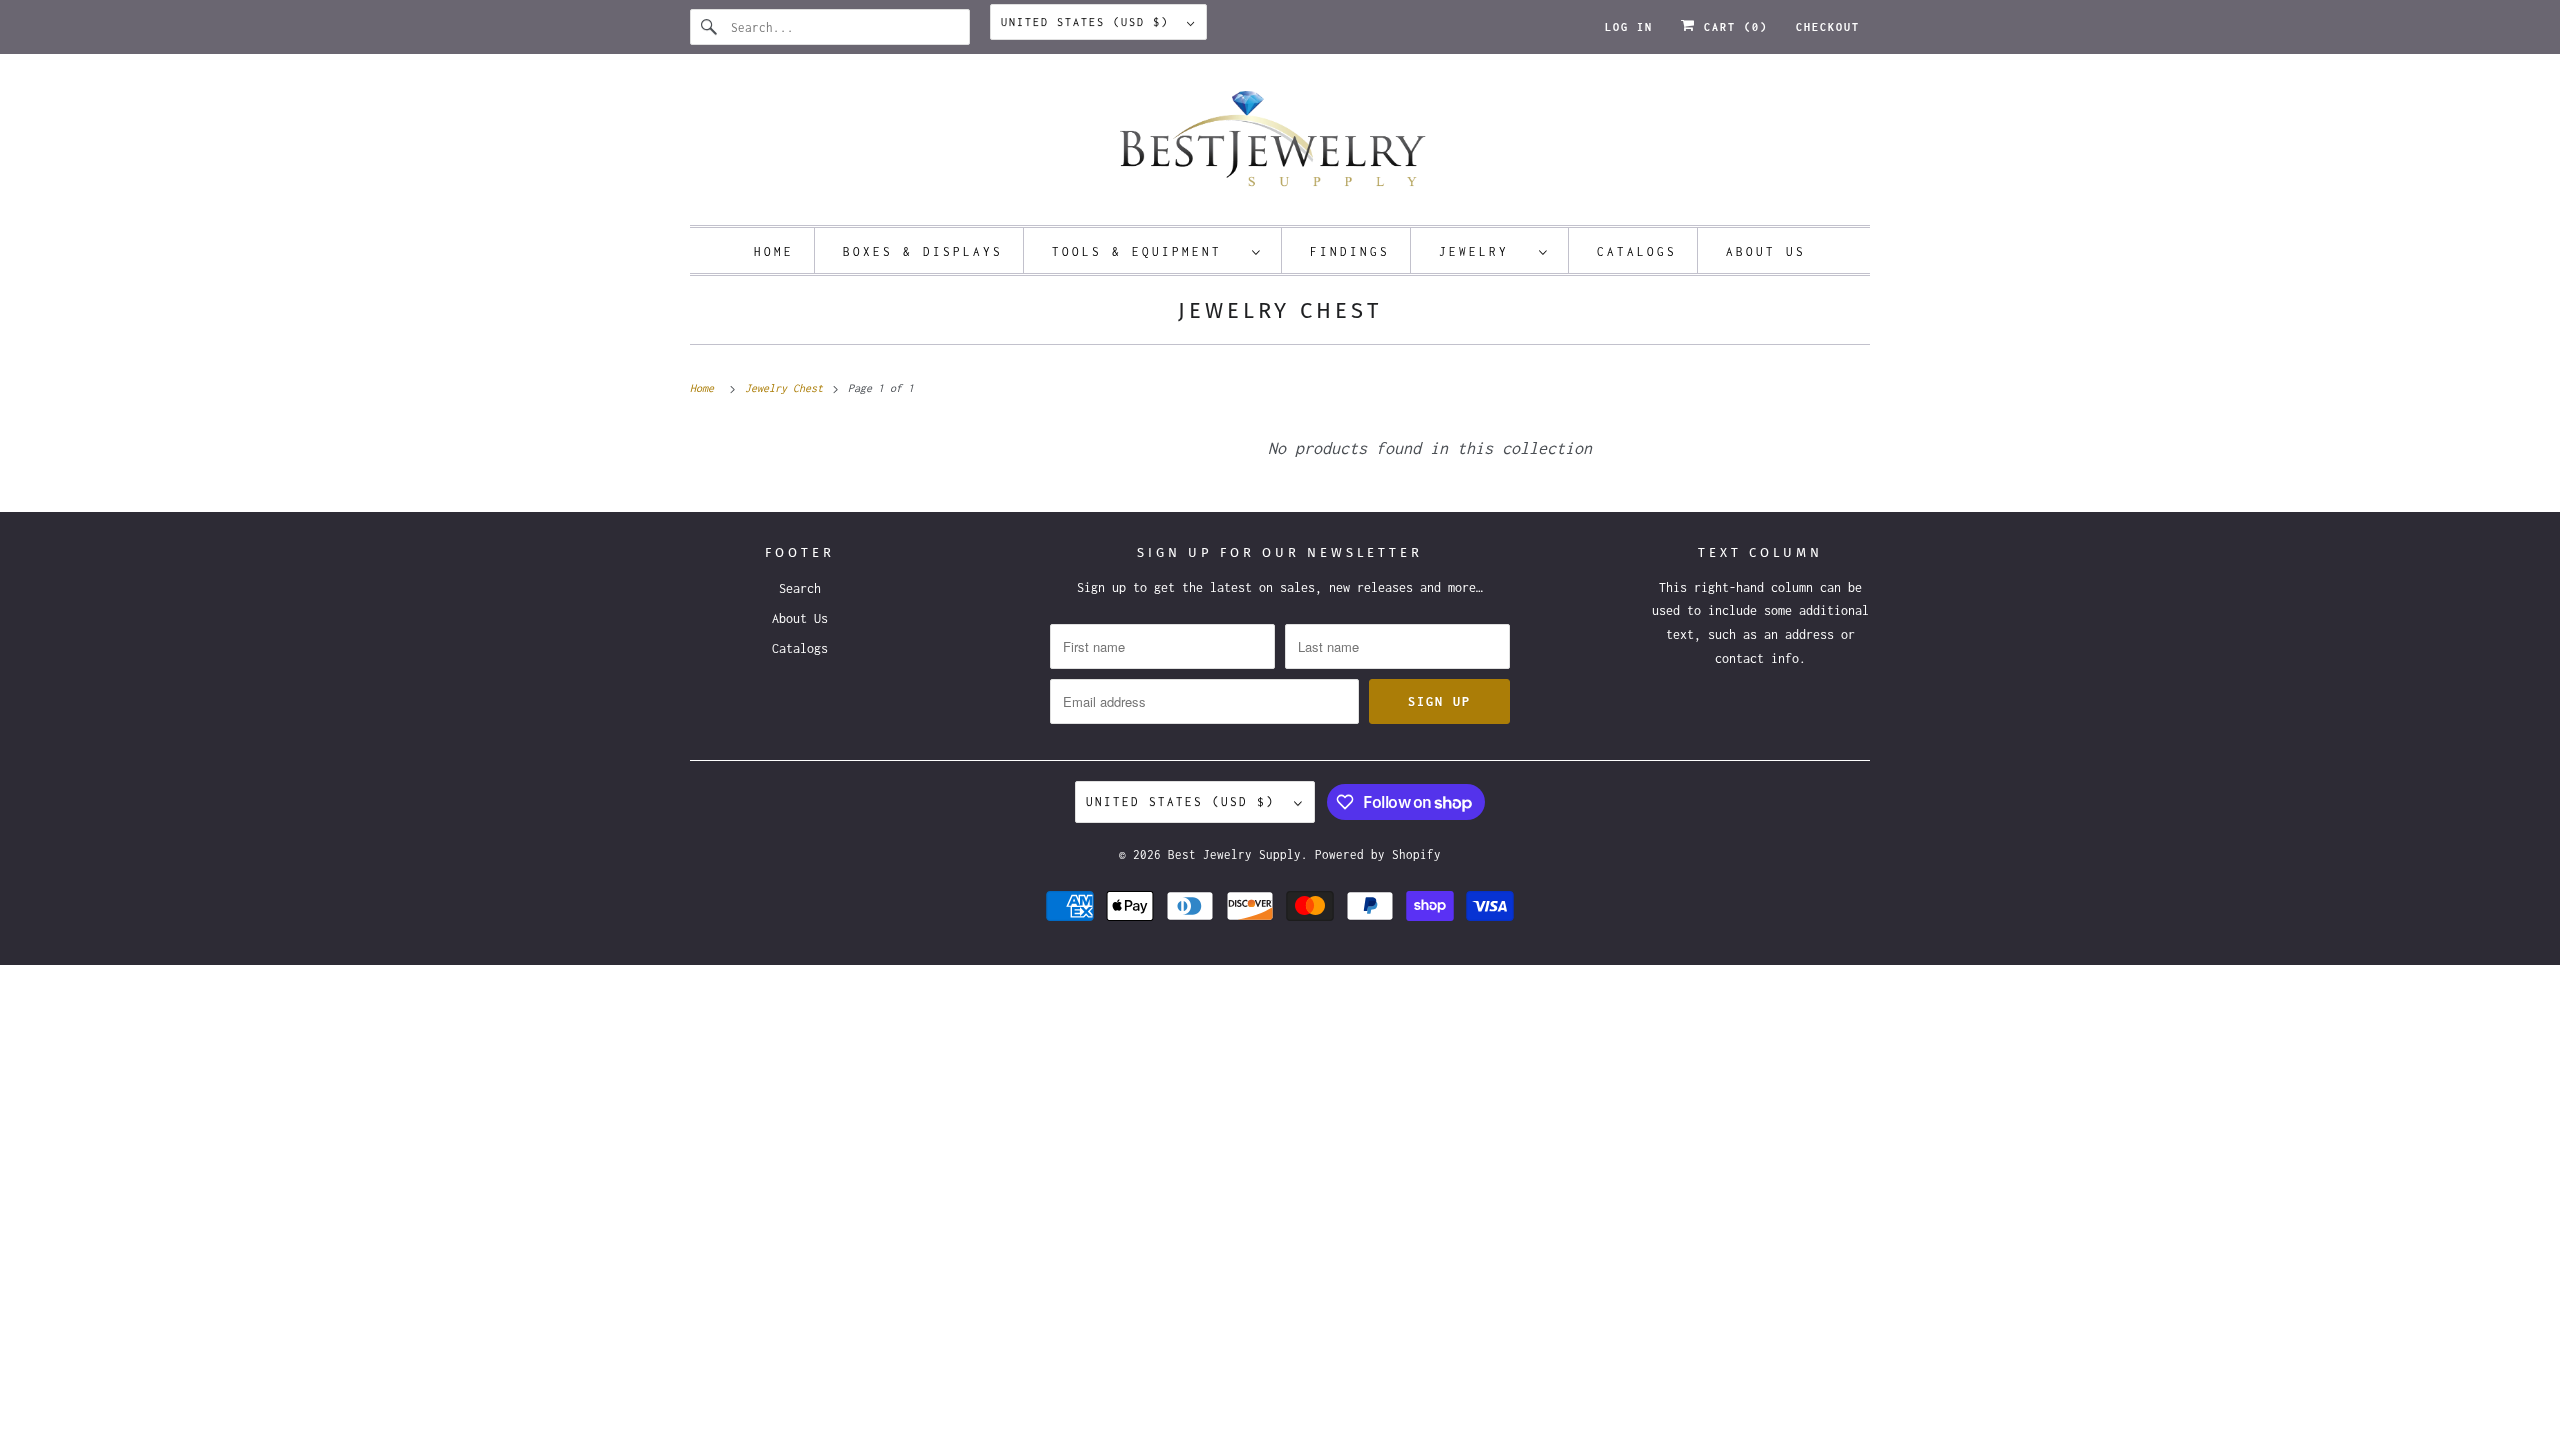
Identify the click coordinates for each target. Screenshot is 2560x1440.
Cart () (1732, 27)
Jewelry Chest (1280, 310)
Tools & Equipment (1147, 251)
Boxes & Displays (923, 251)
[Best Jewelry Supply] (1280, 144)
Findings (1350, 251)
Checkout (1828, 27)
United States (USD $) (1089, 22)
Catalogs (1637, 251)
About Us (1766, 251)
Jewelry (1484, 251)
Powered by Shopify (1378, 854)
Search (800, 588)
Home (774, 251)
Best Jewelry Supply (1234, 854)
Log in (1629, 27)
